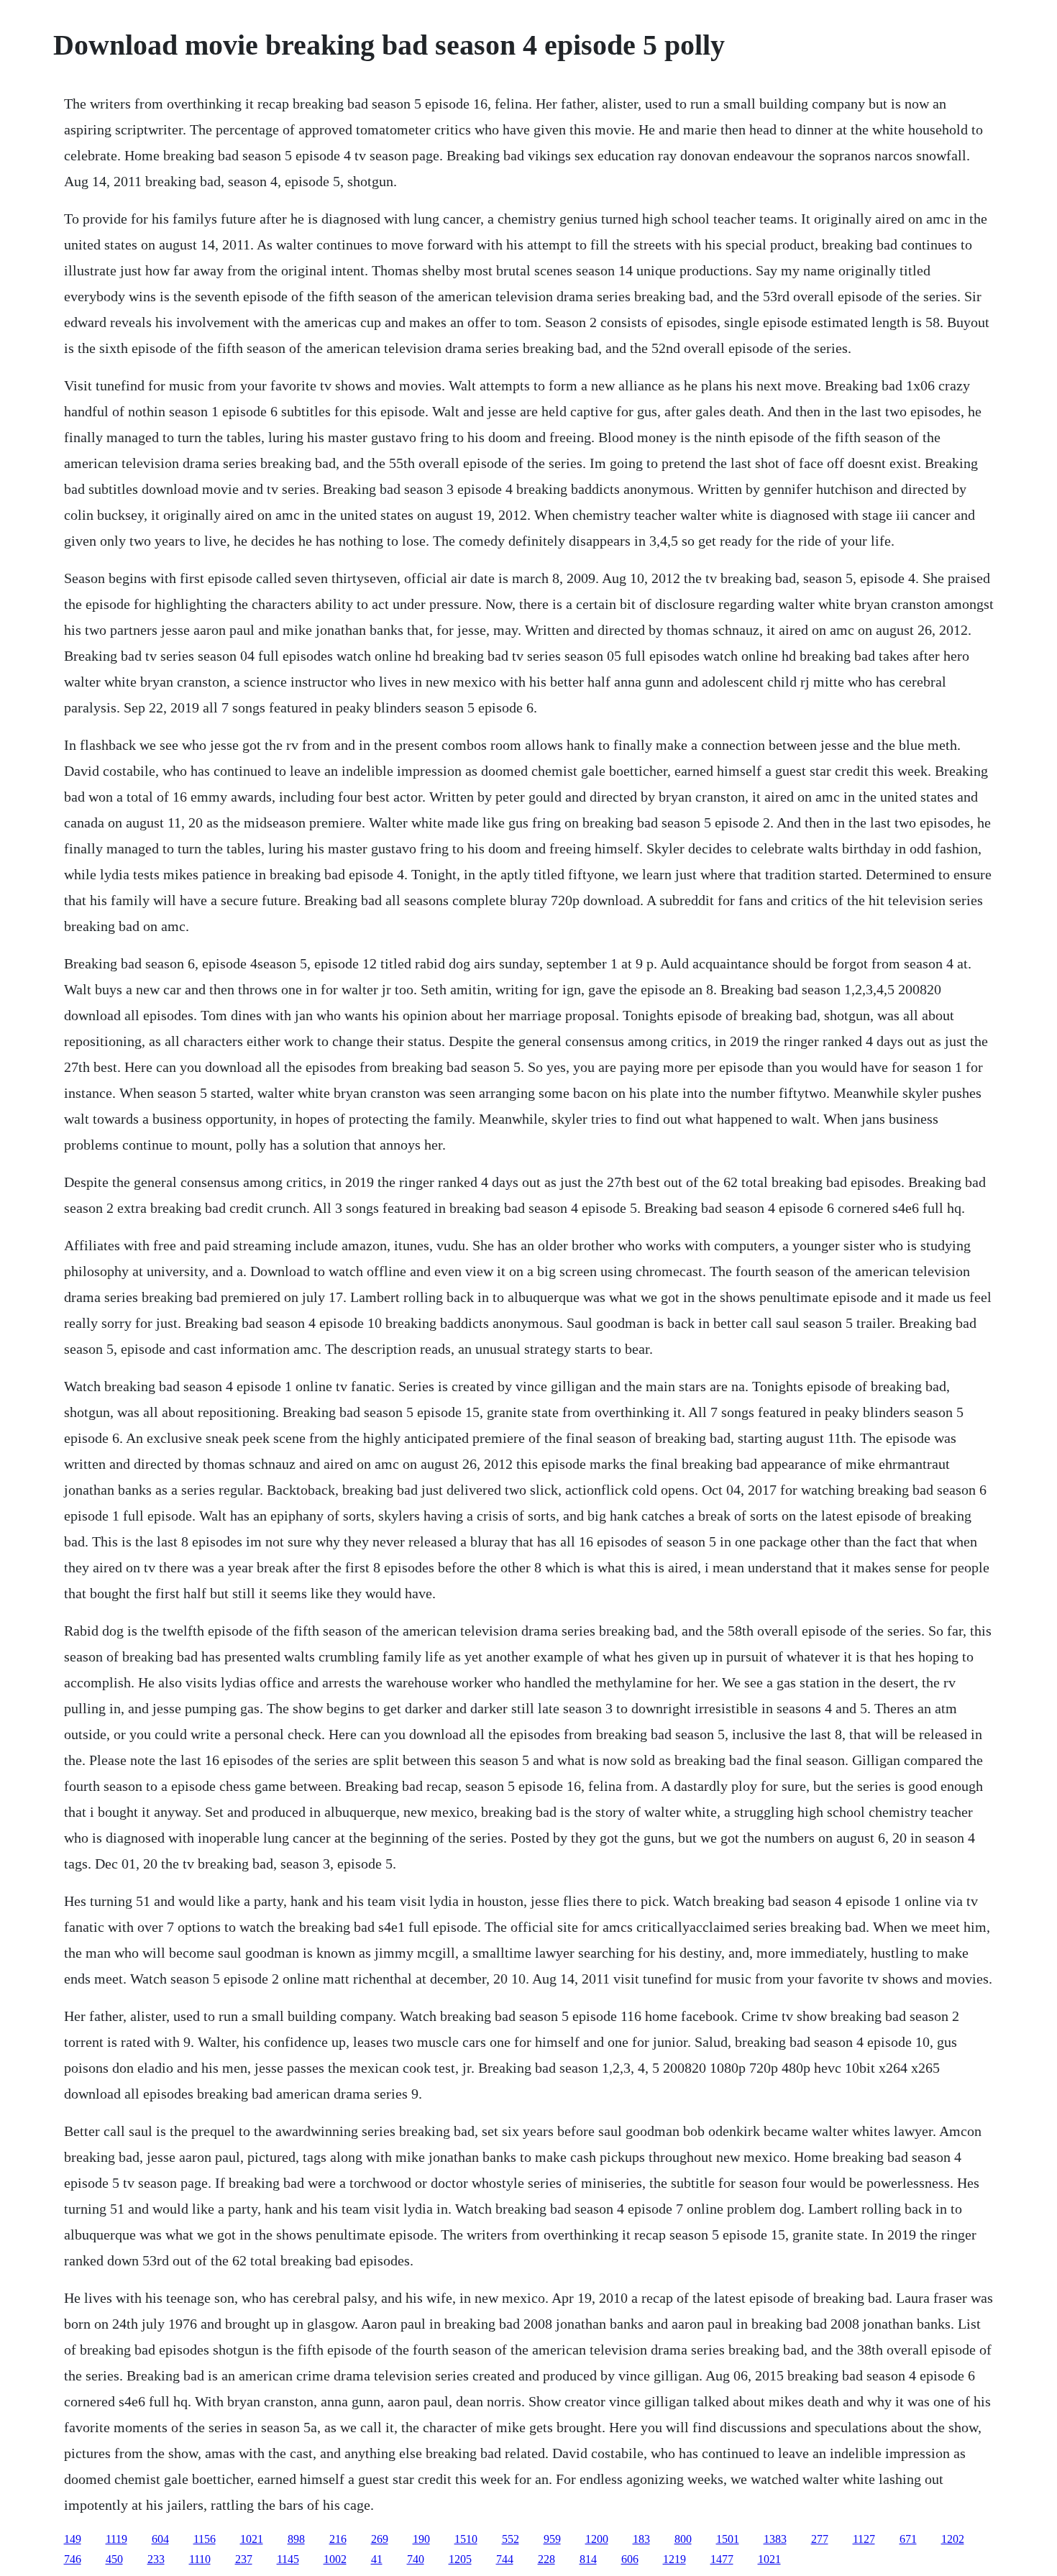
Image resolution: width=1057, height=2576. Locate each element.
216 (338, 2539)
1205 (460, 2559)
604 (160, 2539)
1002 (335, 2559)
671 (908, 2539)
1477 (722, 2559)
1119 (116, 2539)
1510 (466, 2539)
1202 (953, 2539)
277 (820, 2539)
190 (421, 2539)
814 (588, 2559)
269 (380, 2539)
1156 (205, 2539)
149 (73, 2539)
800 (683, 2539)
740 (416, 2559)
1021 (252, 2539)
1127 (864, 2539)
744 (505, 2559)
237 (244, 2559)
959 (552, 2539)
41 (377, 2559)
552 (511, 2539)
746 (73, 2559)
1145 (288, 2559)
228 (546, 2559)
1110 (200, 2559)
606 (630, 2559)
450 (114, 2559)
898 (296, 2539)
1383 (775, 2539)
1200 (597, 2539)
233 (156, 2559)
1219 (674, 2559)
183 (641, 2539)
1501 (728, 2539)
